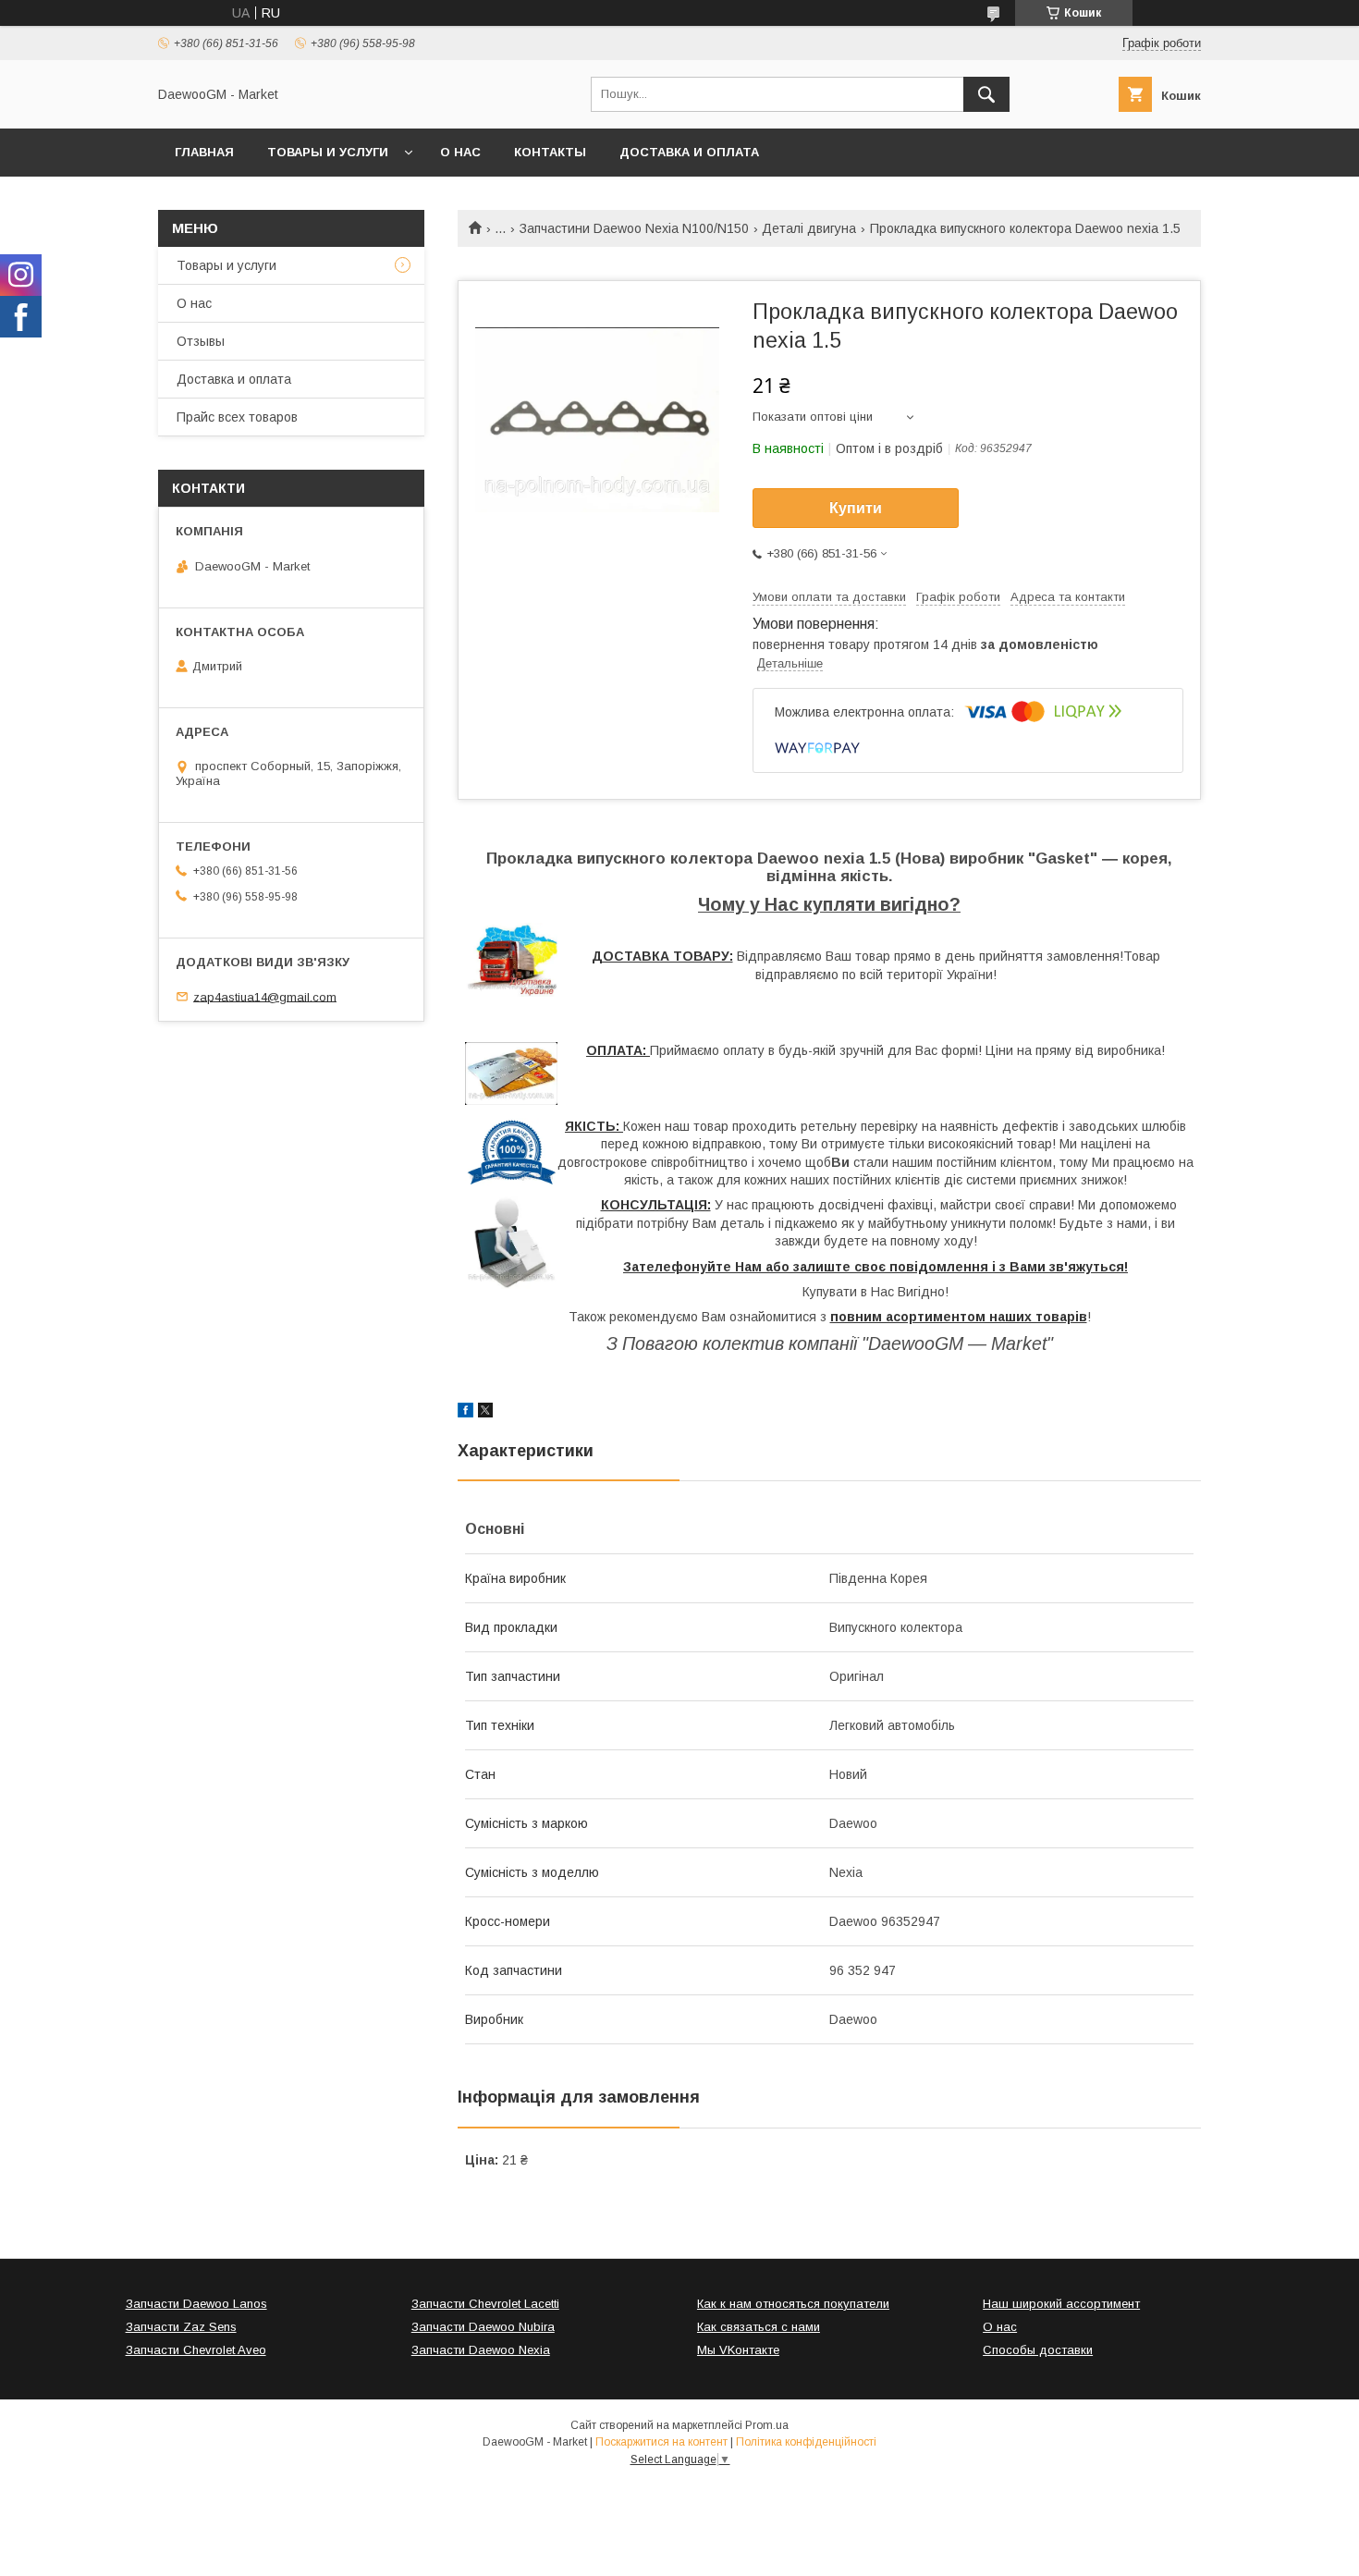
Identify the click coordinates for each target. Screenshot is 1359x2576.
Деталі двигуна (809, 228)
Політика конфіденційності (806, 2442)
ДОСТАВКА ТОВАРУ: (662, 956)
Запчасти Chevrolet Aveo (196, 2350)
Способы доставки (1038, 2350)
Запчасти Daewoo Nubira (483, 2327)
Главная (204, 152)
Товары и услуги (328, 152)
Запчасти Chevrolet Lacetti (485, 2304)
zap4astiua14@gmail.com (265, 996)
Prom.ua (767, 2425)
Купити (856, 508)
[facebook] (465, 1413)
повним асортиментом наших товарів (959, 1317)
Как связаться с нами (759, 2327)
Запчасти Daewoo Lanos (196, 2304)
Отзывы (201, 341)
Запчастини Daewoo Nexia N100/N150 (634, 228)
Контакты (550, 152)
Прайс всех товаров (237, 417)
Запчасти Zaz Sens (181, 2327)
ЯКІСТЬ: (594, 1126)
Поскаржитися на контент (661, 2442)
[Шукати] (986, 94)
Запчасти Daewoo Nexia (481, 2350)
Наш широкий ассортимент (1061, 2304)
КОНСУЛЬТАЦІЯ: (656, 1205)
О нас (460, 152)
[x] (485, 1413)
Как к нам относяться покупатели (793, 2304)
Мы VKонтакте (738, 2350)
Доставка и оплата (689, 152)
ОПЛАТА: (618, 1050)
